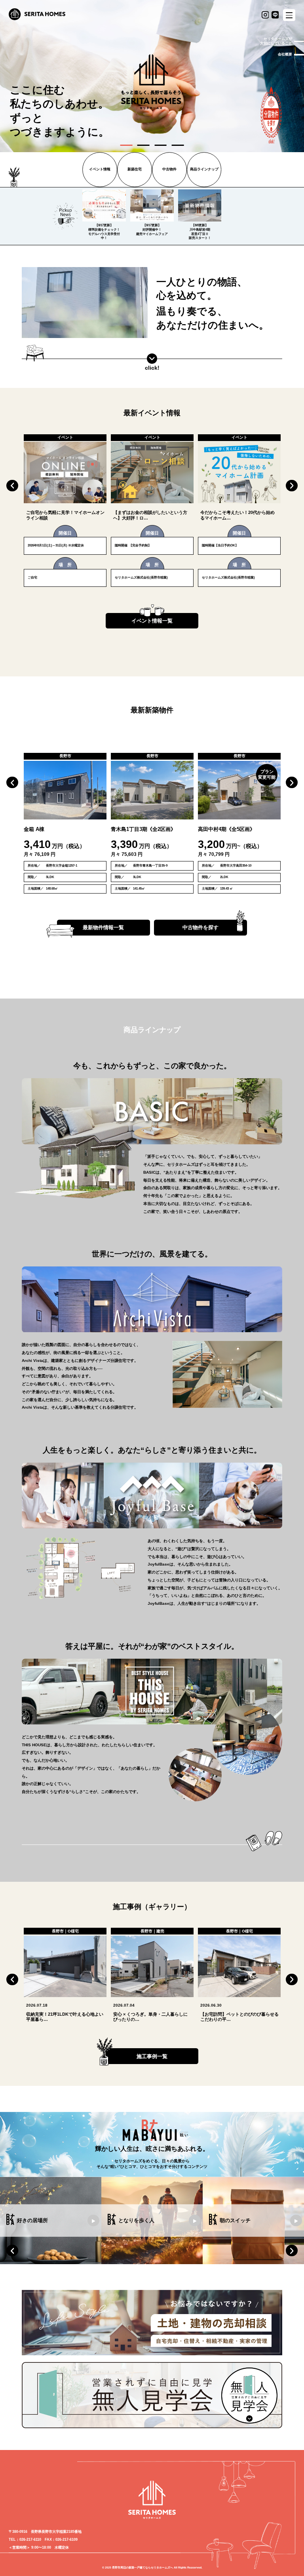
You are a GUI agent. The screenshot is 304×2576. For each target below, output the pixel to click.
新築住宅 (135, 169)
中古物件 (169, 169)
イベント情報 (100, 169)
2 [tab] (143, 145)
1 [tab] (126, 145)
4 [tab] (178, 145)
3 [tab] (161, 145)
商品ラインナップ (204, 169)
